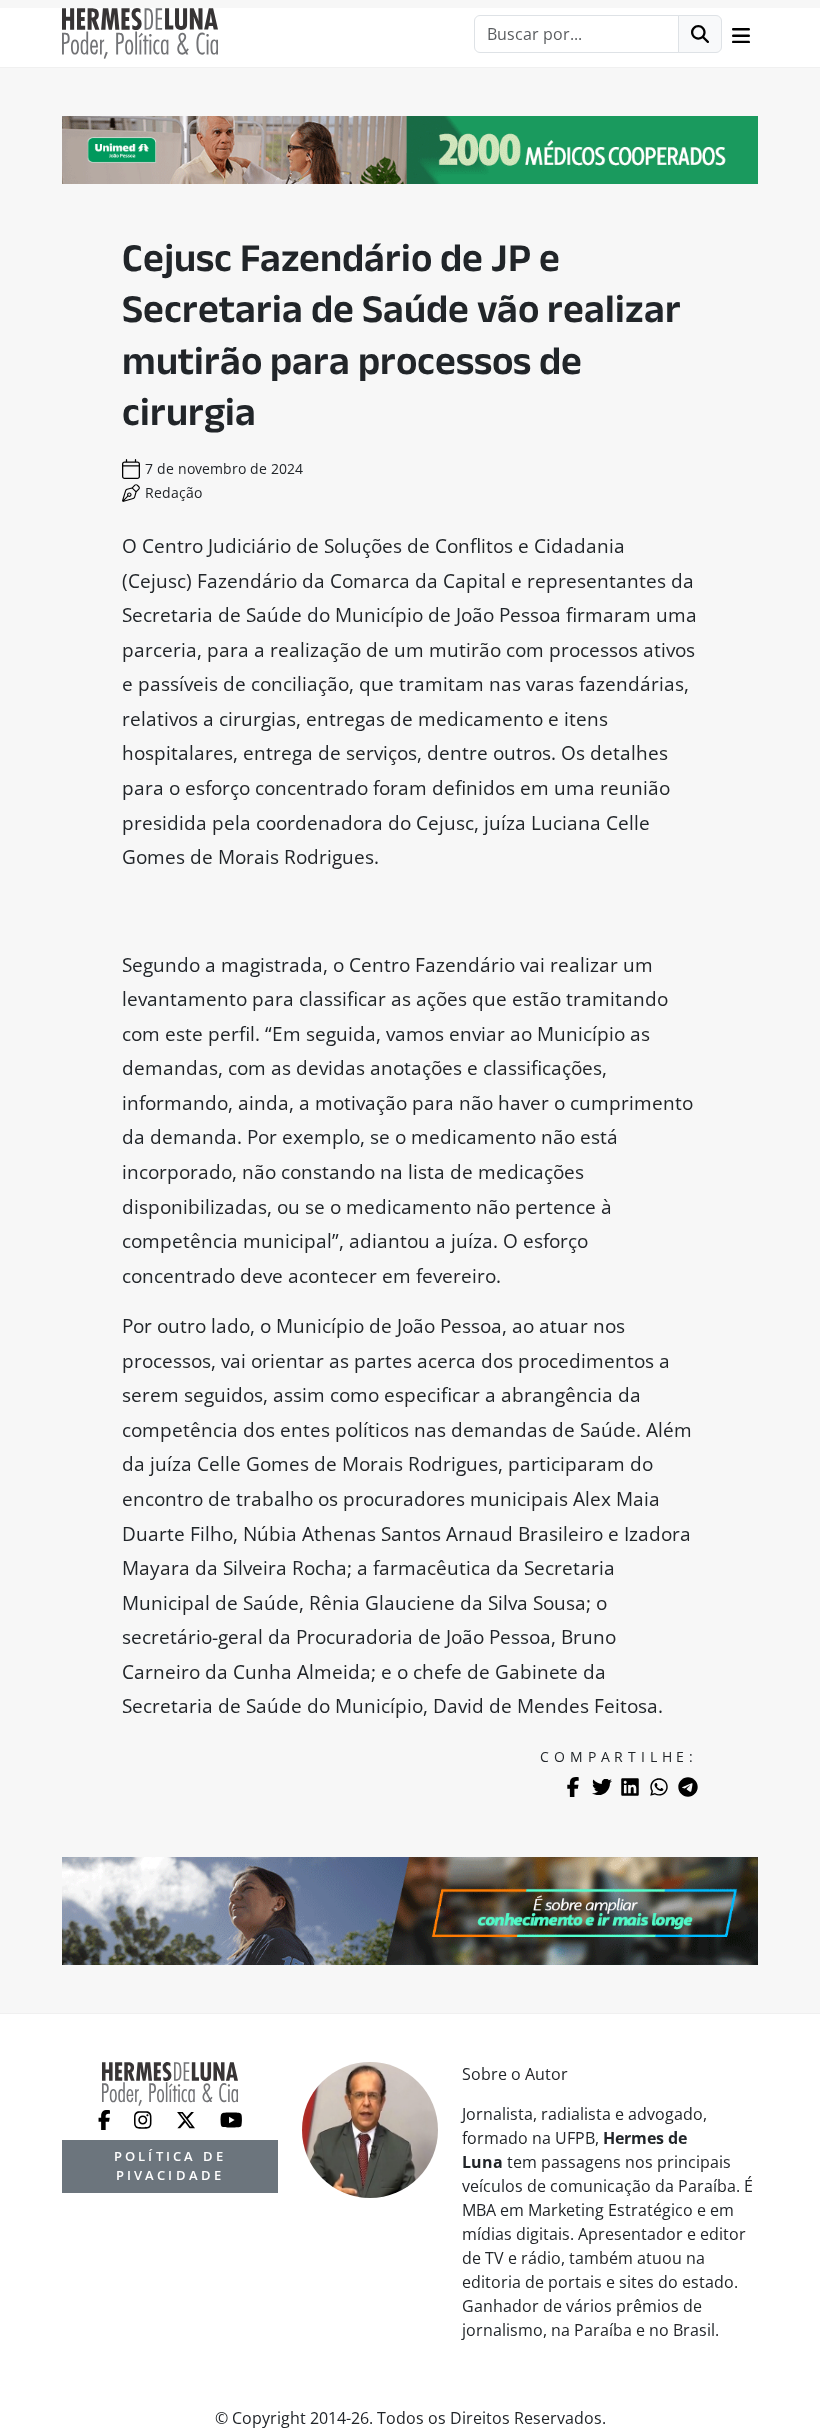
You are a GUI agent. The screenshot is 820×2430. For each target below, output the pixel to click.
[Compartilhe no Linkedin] (630, 1787)
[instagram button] (145, 2118)
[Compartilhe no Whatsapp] (659, 1787)
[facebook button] (106, 2118)
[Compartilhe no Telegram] (688, 1787)
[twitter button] (188, 2118)
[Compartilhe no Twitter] (602, 1787)
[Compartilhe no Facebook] (573, 1787)
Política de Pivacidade (170, 2165)
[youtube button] (231, 2118)
